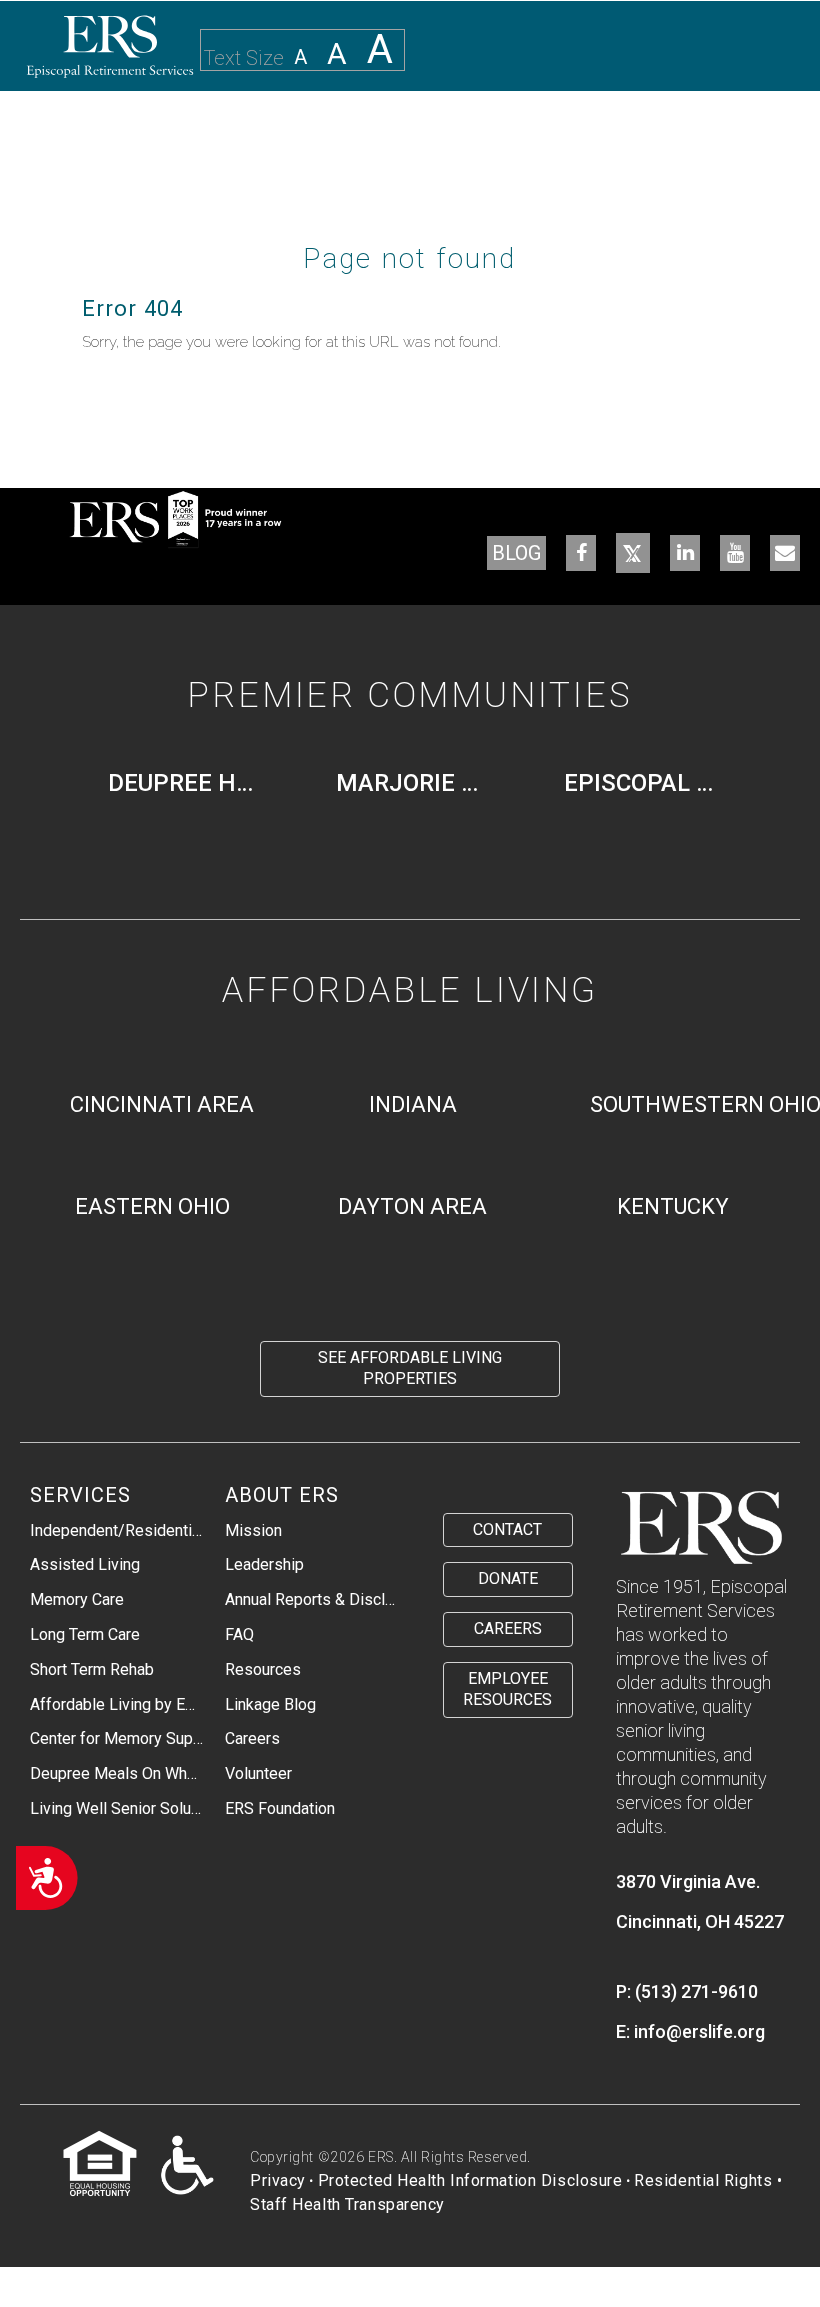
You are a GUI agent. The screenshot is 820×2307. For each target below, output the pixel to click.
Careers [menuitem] (252, 1738)
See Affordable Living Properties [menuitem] (410, 1368)
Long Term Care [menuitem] (85, 1634)
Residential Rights (703, 2180)
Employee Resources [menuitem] (507, 1689)
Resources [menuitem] (263, 1669)
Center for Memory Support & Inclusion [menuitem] (117, 1738)
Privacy (278, 2180)
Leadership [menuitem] (264, 1564)
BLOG (516, 553)
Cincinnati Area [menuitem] (162, 1104)
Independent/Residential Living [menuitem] (117, 1530)
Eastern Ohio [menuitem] (152, 1206)
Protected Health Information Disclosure (470, 2180)
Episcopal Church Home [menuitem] (648, 783)
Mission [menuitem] (253, 1530)
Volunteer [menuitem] (258, 1773)
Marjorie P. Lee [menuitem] (420, 783)
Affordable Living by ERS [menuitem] (117, 1704)
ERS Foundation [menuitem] (280, 1808)
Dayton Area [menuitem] (412, 1206)
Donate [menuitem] (508, 1578)
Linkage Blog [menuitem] (270, 1704)
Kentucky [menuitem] (673, 1206)
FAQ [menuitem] (239, 1634)
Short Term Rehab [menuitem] (92, 1669)
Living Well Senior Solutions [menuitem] (117, 1808)
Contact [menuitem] (507, 1529)
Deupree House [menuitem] (192, 783)
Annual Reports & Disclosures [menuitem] (312, 1599)
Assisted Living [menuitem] (85, 1564)
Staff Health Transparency (347, 2204)
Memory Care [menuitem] (77, 1599)
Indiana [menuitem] (413, 1104)
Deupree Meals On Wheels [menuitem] (117, 1773)
